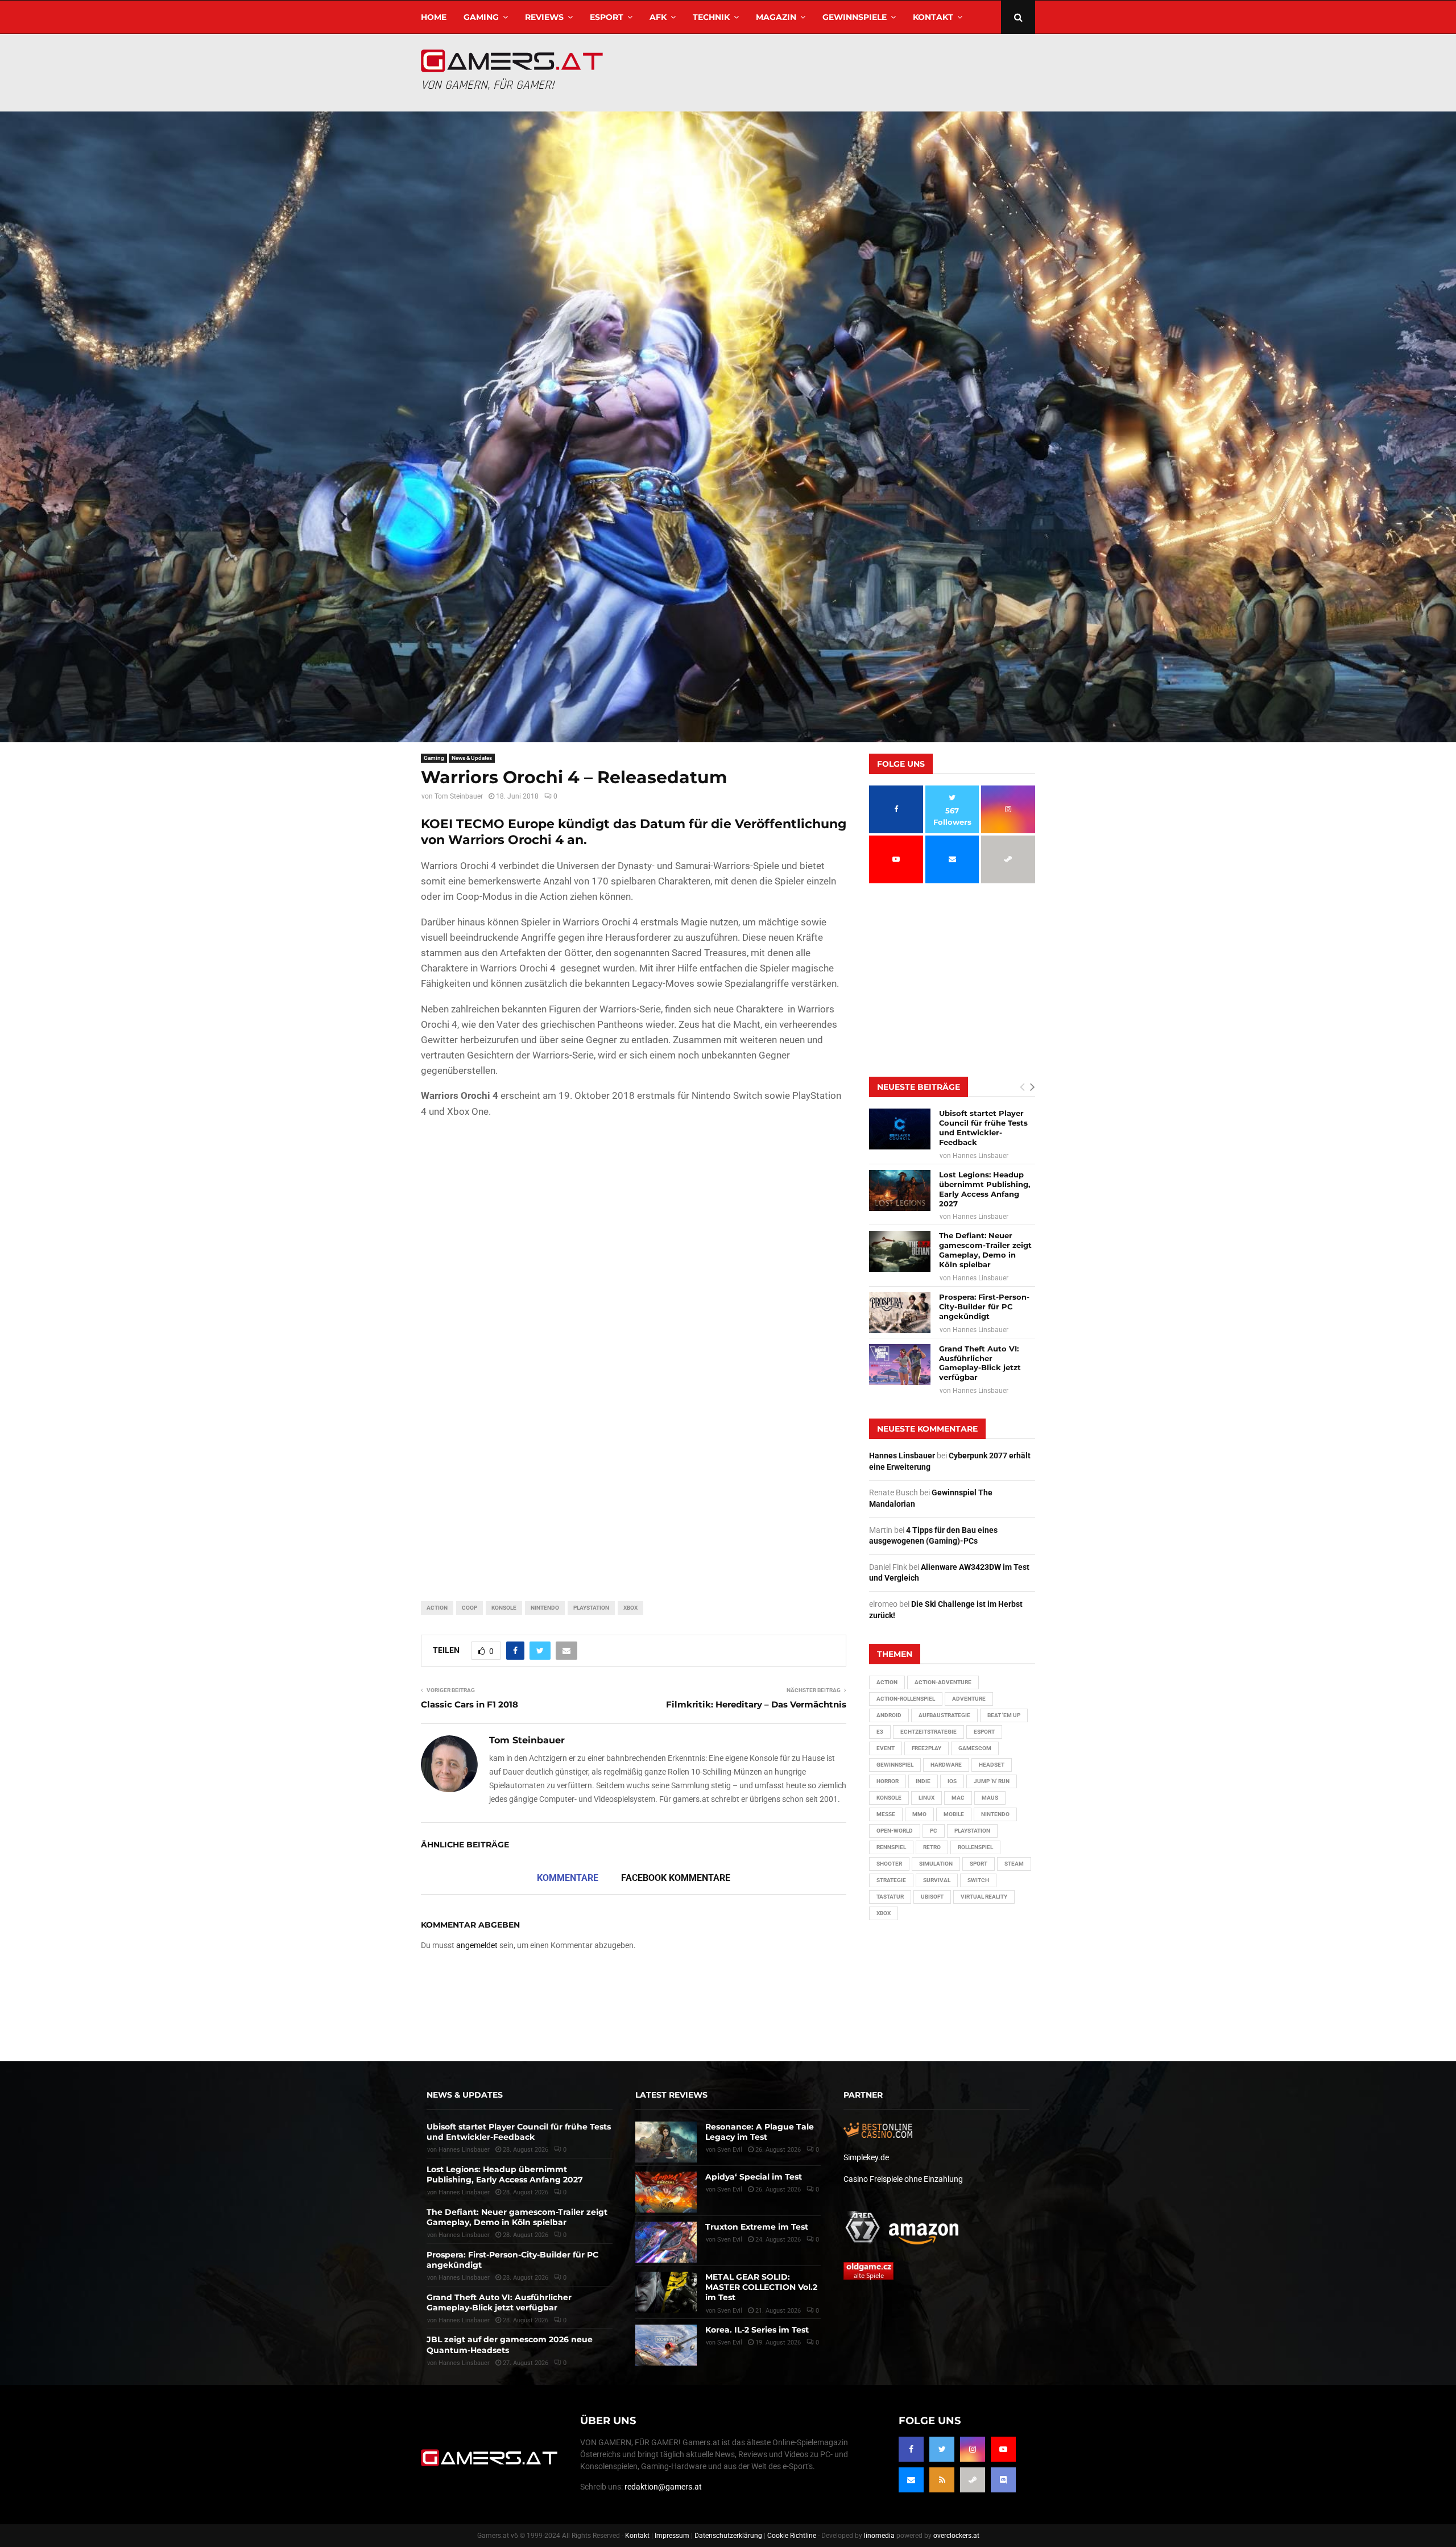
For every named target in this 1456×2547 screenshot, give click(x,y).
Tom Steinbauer (459, 796)
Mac (958, 1798)
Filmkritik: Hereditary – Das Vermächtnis (756, 1704)
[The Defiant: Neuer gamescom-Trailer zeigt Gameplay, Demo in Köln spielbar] (900, 1251)
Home (434, 17)
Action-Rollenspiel (906, 1699)
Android (889, 1715)
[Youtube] (1003, 2449)
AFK (658, 17)
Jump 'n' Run (992, 1781)
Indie (923, 1781)
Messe (886, 1814)
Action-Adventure (943, 1682)
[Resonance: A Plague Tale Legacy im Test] (666, 2142)
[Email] (911, 2480)
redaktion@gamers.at (663, 2487)
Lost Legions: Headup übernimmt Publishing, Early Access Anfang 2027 (985, 1189)
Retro (932, 1847)
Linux (926, 1798)
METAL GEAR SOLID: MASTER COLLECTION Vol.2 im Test (761, 2287)
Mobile (954, 1814)
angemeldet (477, 1945)
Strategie (891, 1880)
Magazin (776, 17)
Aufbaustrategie (944, 1715)
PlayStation (591, 1608)
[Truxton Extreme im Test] (666, 2242)
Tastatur (890, 1897)
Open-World (895, 1831)
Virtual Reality (984, 1897)
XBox (630, 1608)
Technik (711, 17)
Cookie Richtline (792, 2536)
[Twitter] (942, 2449)
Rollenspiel (975, 1847)
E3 (880, 1732)
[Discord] (1003, 2480)
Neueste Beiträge (919, 1087)
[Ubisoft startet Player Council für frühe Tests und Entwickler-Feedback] (900, 1129)
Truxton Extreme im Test (757, 2227)
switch (978, 1880)
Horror (888, 1781)
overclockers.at (956, 2536)
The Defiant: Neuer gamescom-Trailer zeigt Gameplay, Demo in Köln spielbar (985, 1250)
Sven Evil (730, 2190)
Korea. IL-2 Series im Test (757, 2330)
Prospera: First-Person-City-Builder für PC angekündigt (984, 1306)
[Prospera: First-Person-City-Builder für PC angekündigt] (900, 1313)
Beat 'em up (1004, 1715)
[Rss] (942, 2480)
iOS (952, 1781)
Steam (1014, 1864)
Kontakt (933, 17)
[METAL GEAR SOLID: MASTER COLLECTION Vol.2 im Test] (666, 2292)
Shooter (889, 1864)
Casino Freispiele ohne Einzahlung (903, 2179)
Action (437, 1608)
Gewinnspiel (895, 1765)
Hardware (946, 1765)
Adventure (969, 1699)
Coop (470, 1608)
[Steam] (973, 2480)
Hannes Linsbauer (981, 1156)
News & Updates (472, 758)
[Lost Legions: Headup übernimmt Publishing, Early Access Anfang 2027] (900, 1190)
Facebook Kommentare (676, 1878)
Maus (990, 1798)
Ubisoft (932, 1897)
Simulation (936, 1864)
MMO (919, 1814)
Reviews (544, 17)
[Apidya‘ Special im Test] (666, 2192)
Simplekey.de (866, 2157)
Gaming (481, 17)
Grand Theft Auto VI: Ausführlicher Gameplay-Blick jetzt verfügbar (980, 1363)
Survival (937, 1880)
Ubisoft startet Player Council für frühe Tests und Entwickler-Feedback (983, 1128)
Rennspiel (891, 1847)
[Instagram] (973, 2449)
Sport (979, 1864)
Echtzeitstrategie (928, 1732)
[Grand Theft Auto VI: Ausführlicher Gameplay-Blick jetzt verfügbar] (900, 1365)
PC (934, 1831)
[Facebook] (911, 2449)
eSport (607, 17)
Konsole (504, 1608)
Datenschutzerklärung (728, 2536)
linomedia (879, 2536)
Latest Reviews (671, 2095)
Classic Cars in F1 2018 (470, 1704)
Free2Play (926, 1748)
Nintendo (545, 1608)
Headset (992, 1765)
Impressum (672, 2536)
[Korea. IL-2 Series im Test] (666, 2345)
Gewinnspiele (855, 17)
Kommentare (568, 1878)
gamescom (975, 1748)
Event (886, 1748)
